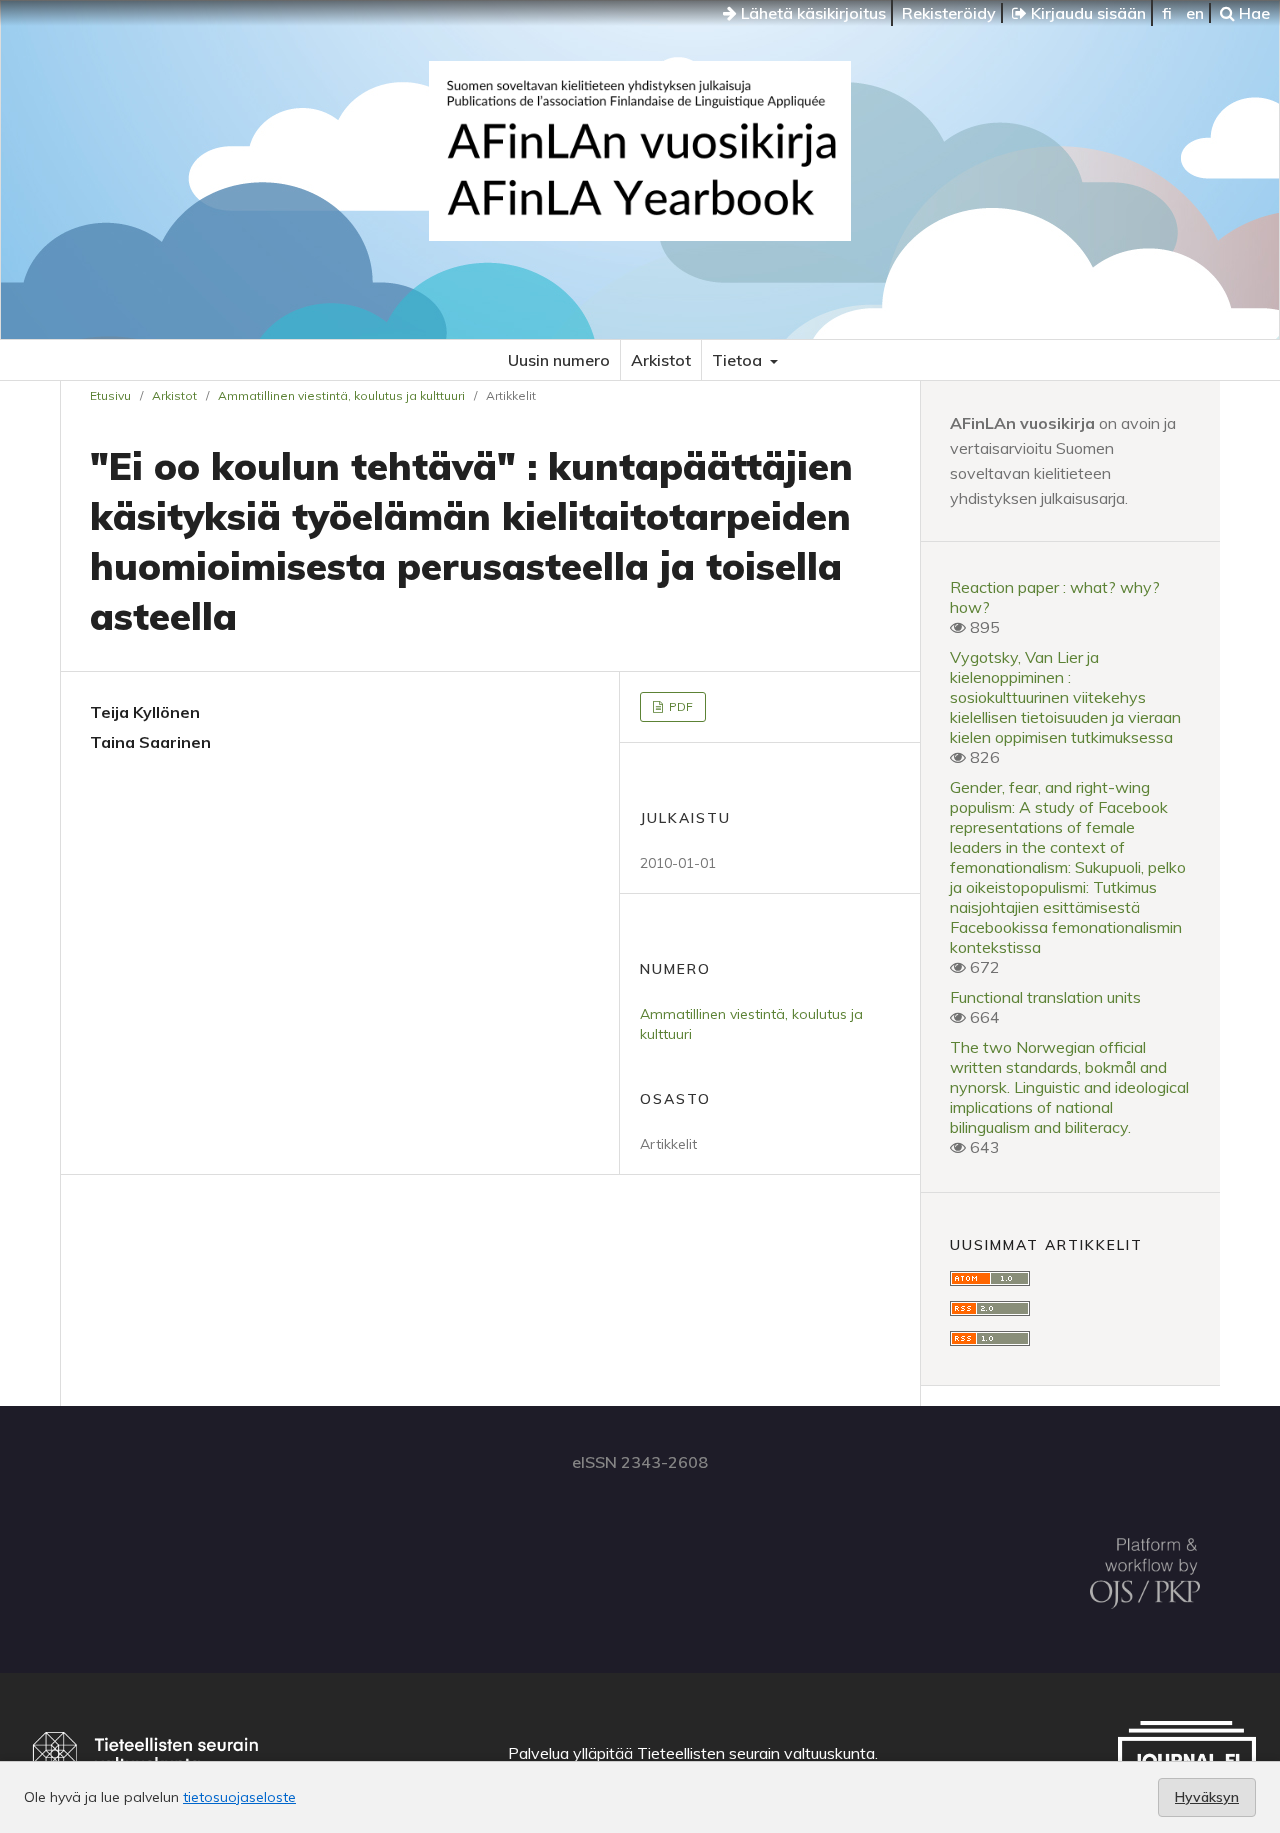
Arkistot (661, 360)
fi (1167, 13)
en (1195, 13)
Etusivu (110, 395)
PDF (679, 706)
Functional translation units (1045, 997)
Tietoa (739, 360)
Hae (1252, 13)
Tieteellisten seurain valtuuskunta (756, 1753)
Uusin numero (559, 360)
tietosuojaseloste (239, 1797)
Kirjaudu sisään (1086, 13)
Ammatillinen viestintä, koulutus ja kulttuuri (341, 395)
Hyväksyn (1207, 1797)
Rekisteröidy (949, 13)
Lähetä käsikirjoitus (811, 13)
